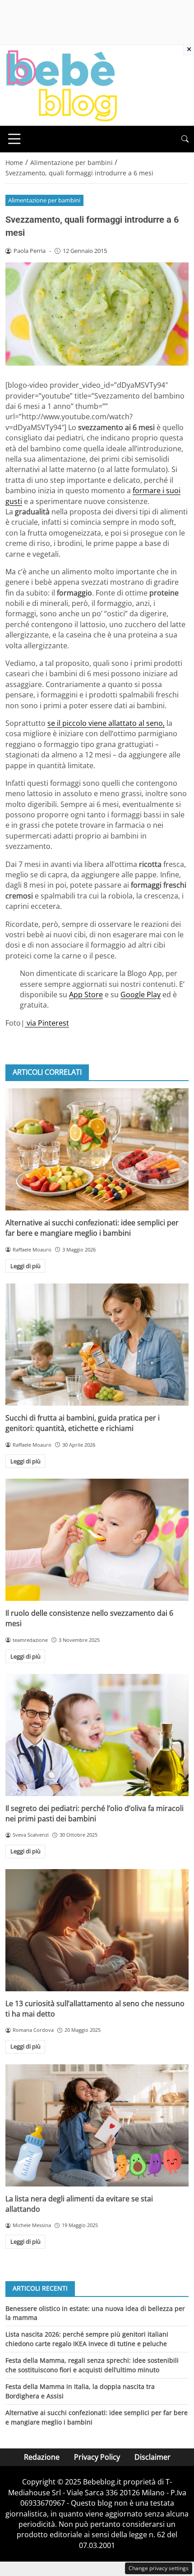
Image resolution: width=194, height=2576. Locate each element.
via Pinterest (47, 1023)
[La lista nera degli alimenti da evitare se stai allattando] (97, 2125)
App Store (86, 995)
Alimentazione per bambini (44, 200)
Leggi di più (25, 1266)
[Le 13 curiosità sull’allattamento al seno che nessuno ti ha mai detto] (97, 1930)
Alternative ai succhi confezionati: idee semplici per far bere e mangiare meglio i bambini (92, 1228)
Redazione (42, 2457)
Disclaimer (152, 2457)
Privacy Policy (97, 2457)
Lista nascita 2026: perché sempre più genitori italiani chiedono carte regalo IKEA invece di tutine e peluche (87, 2339)
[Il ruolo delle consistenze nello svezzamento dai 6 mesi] (97, 1540)
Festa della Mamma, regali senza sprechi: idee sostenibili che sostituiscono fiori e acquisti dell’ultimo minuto (92, 2365)
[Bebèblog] (61, 85)
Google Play (141, 995)
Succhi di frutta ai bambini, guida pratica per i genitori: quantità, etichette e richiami (83, 1423)
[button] (185, 139)
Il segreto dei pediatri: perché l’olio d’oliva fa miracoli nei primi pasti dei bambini (95, 1813)
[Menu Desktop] (14, 139)
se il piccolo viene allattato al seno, (106, 723)
